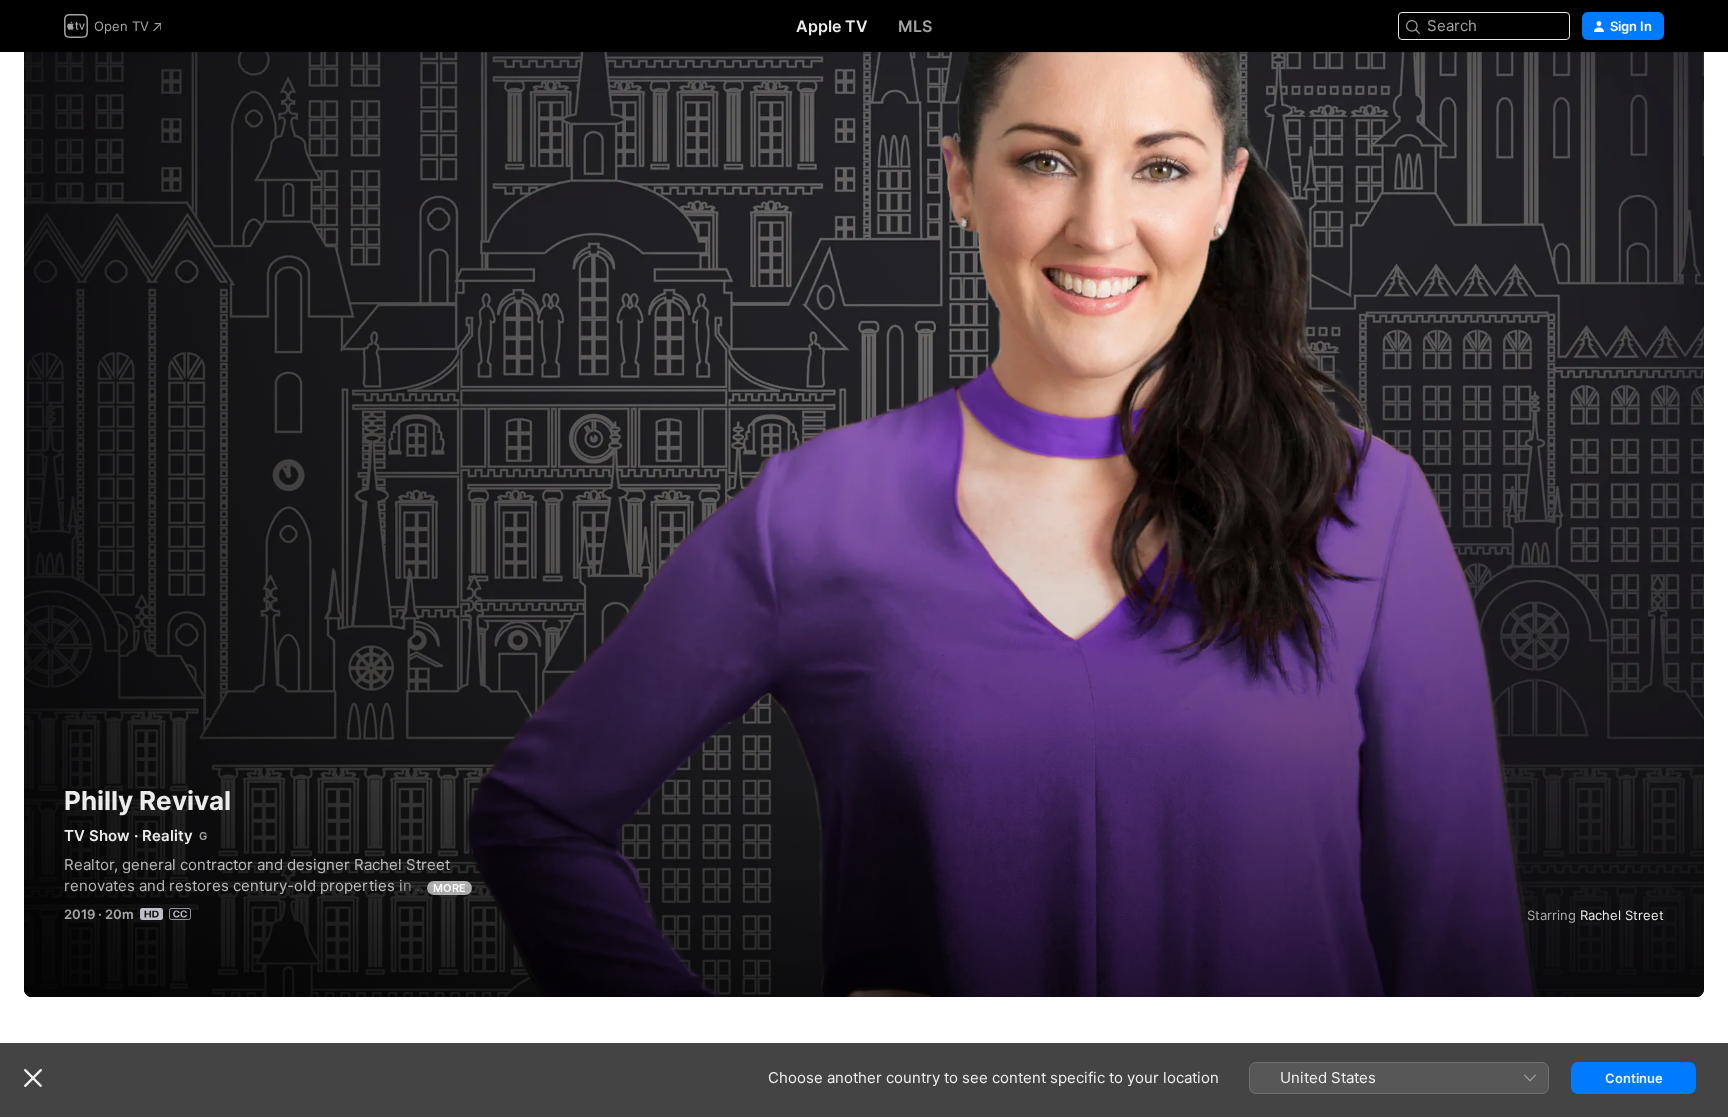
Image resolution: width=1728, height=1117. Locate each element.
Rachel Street (1622, 915)
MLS (915, 26)
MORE (449, 888)
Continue (1634, 1078)
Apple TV (832, 26)
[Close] (33, 1078)
